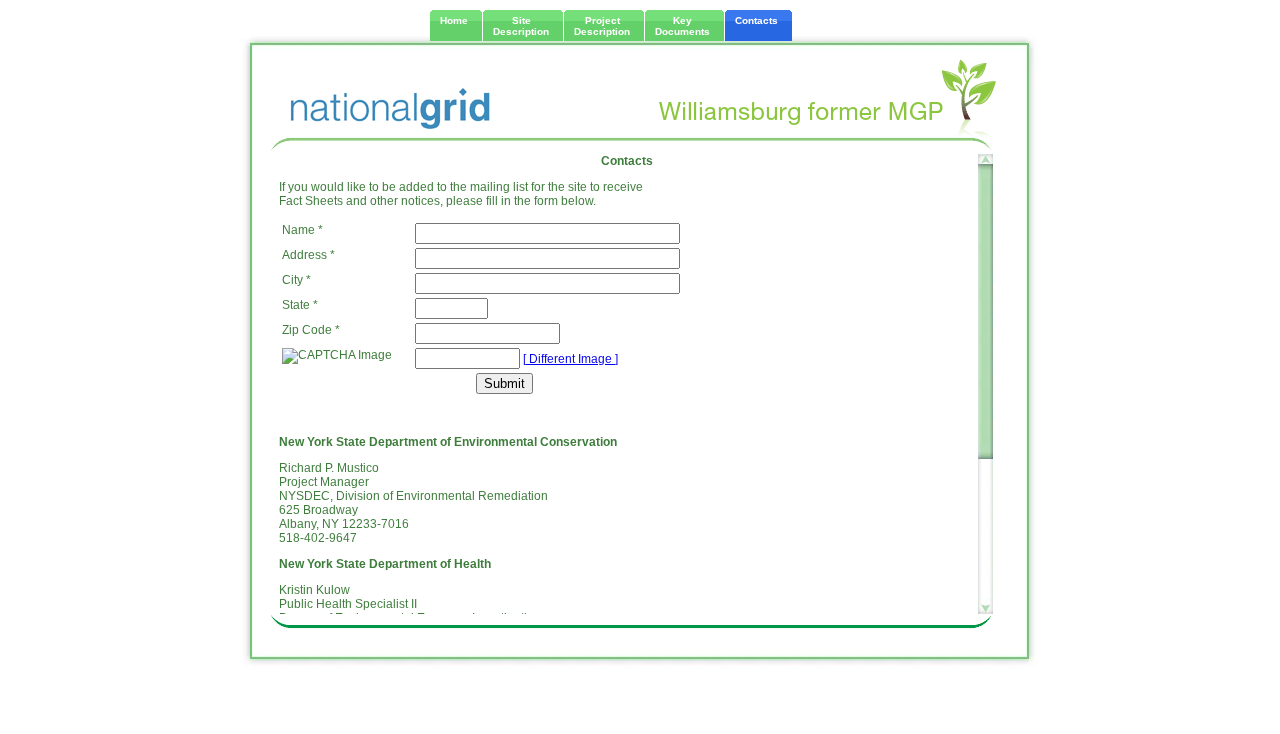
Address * (308, 255)
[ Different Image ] (570, 359)
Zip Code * (311, 330)
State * (300, 305)
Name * (302, 230)
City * (296, 280)
